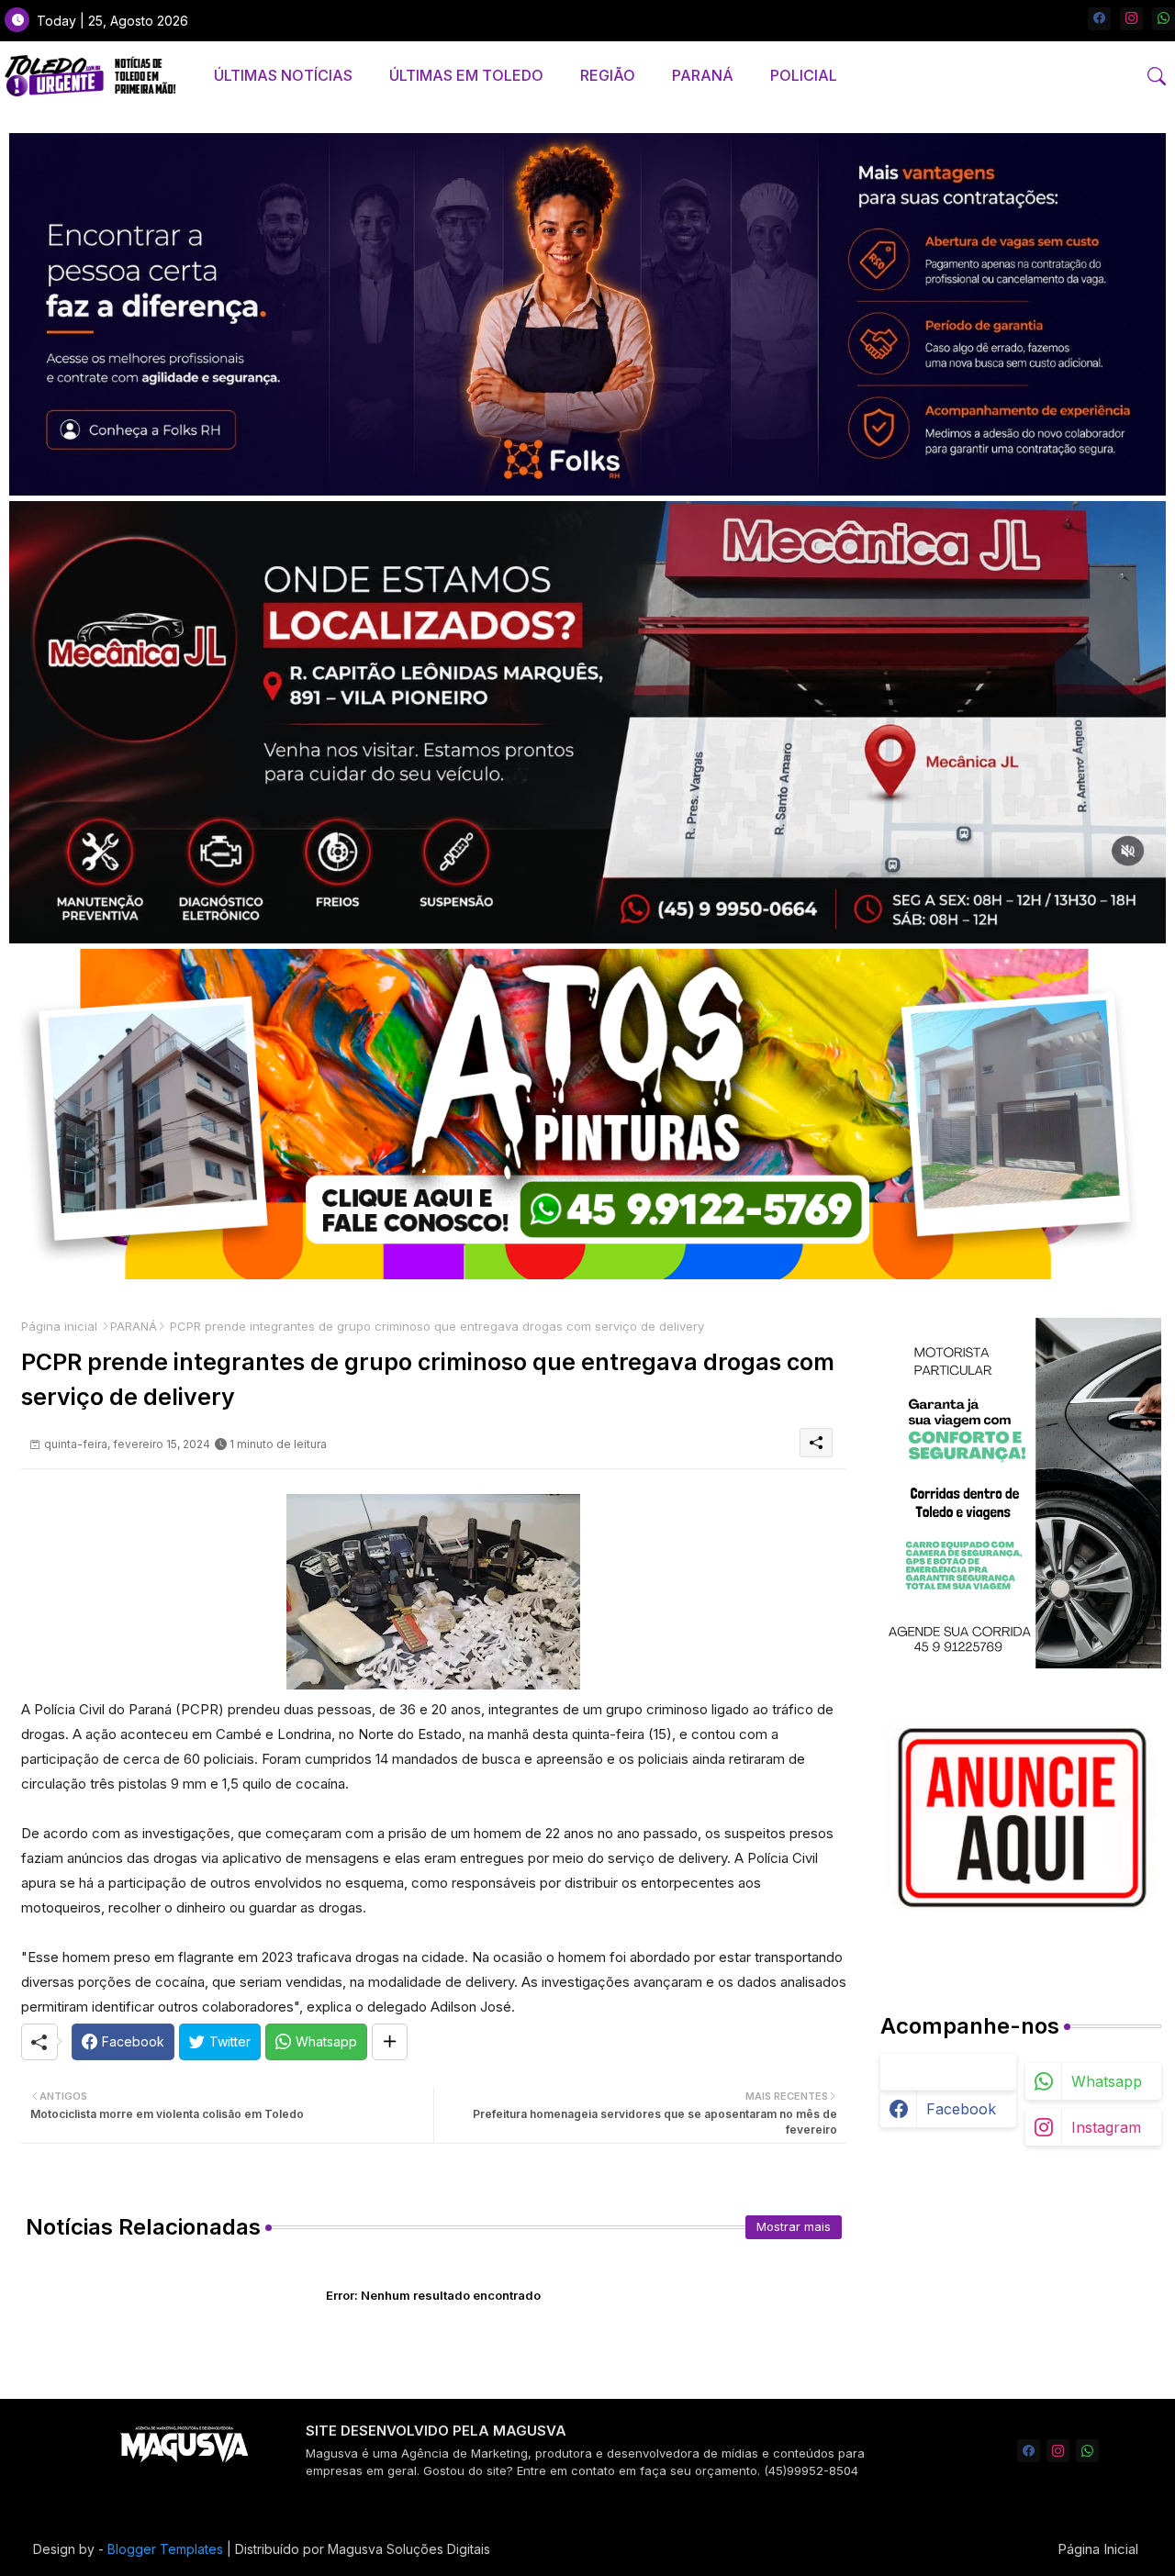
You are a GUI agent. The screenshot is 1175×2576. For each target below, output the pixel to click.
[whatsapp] (1164, 19)
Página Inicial (1098, 2549)
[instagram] (1131, 19)
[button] (1157, 76)
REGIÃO (608, 75)
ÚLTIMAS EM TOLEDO (466, 75)
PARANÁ (703, 75)
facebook (961, 2109)
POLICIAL (804, 75)
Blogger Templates (165, 2549)
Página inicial (59, 1326)
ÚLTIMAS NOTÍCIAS (283, 75)
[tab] (283, 76)
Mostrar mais (794, 2226)
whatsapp (1107, 2081)
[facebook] (1099, 19)
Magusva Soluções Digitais (409, 2549)
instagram (1106, 2127)
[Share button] (390, 2042)
